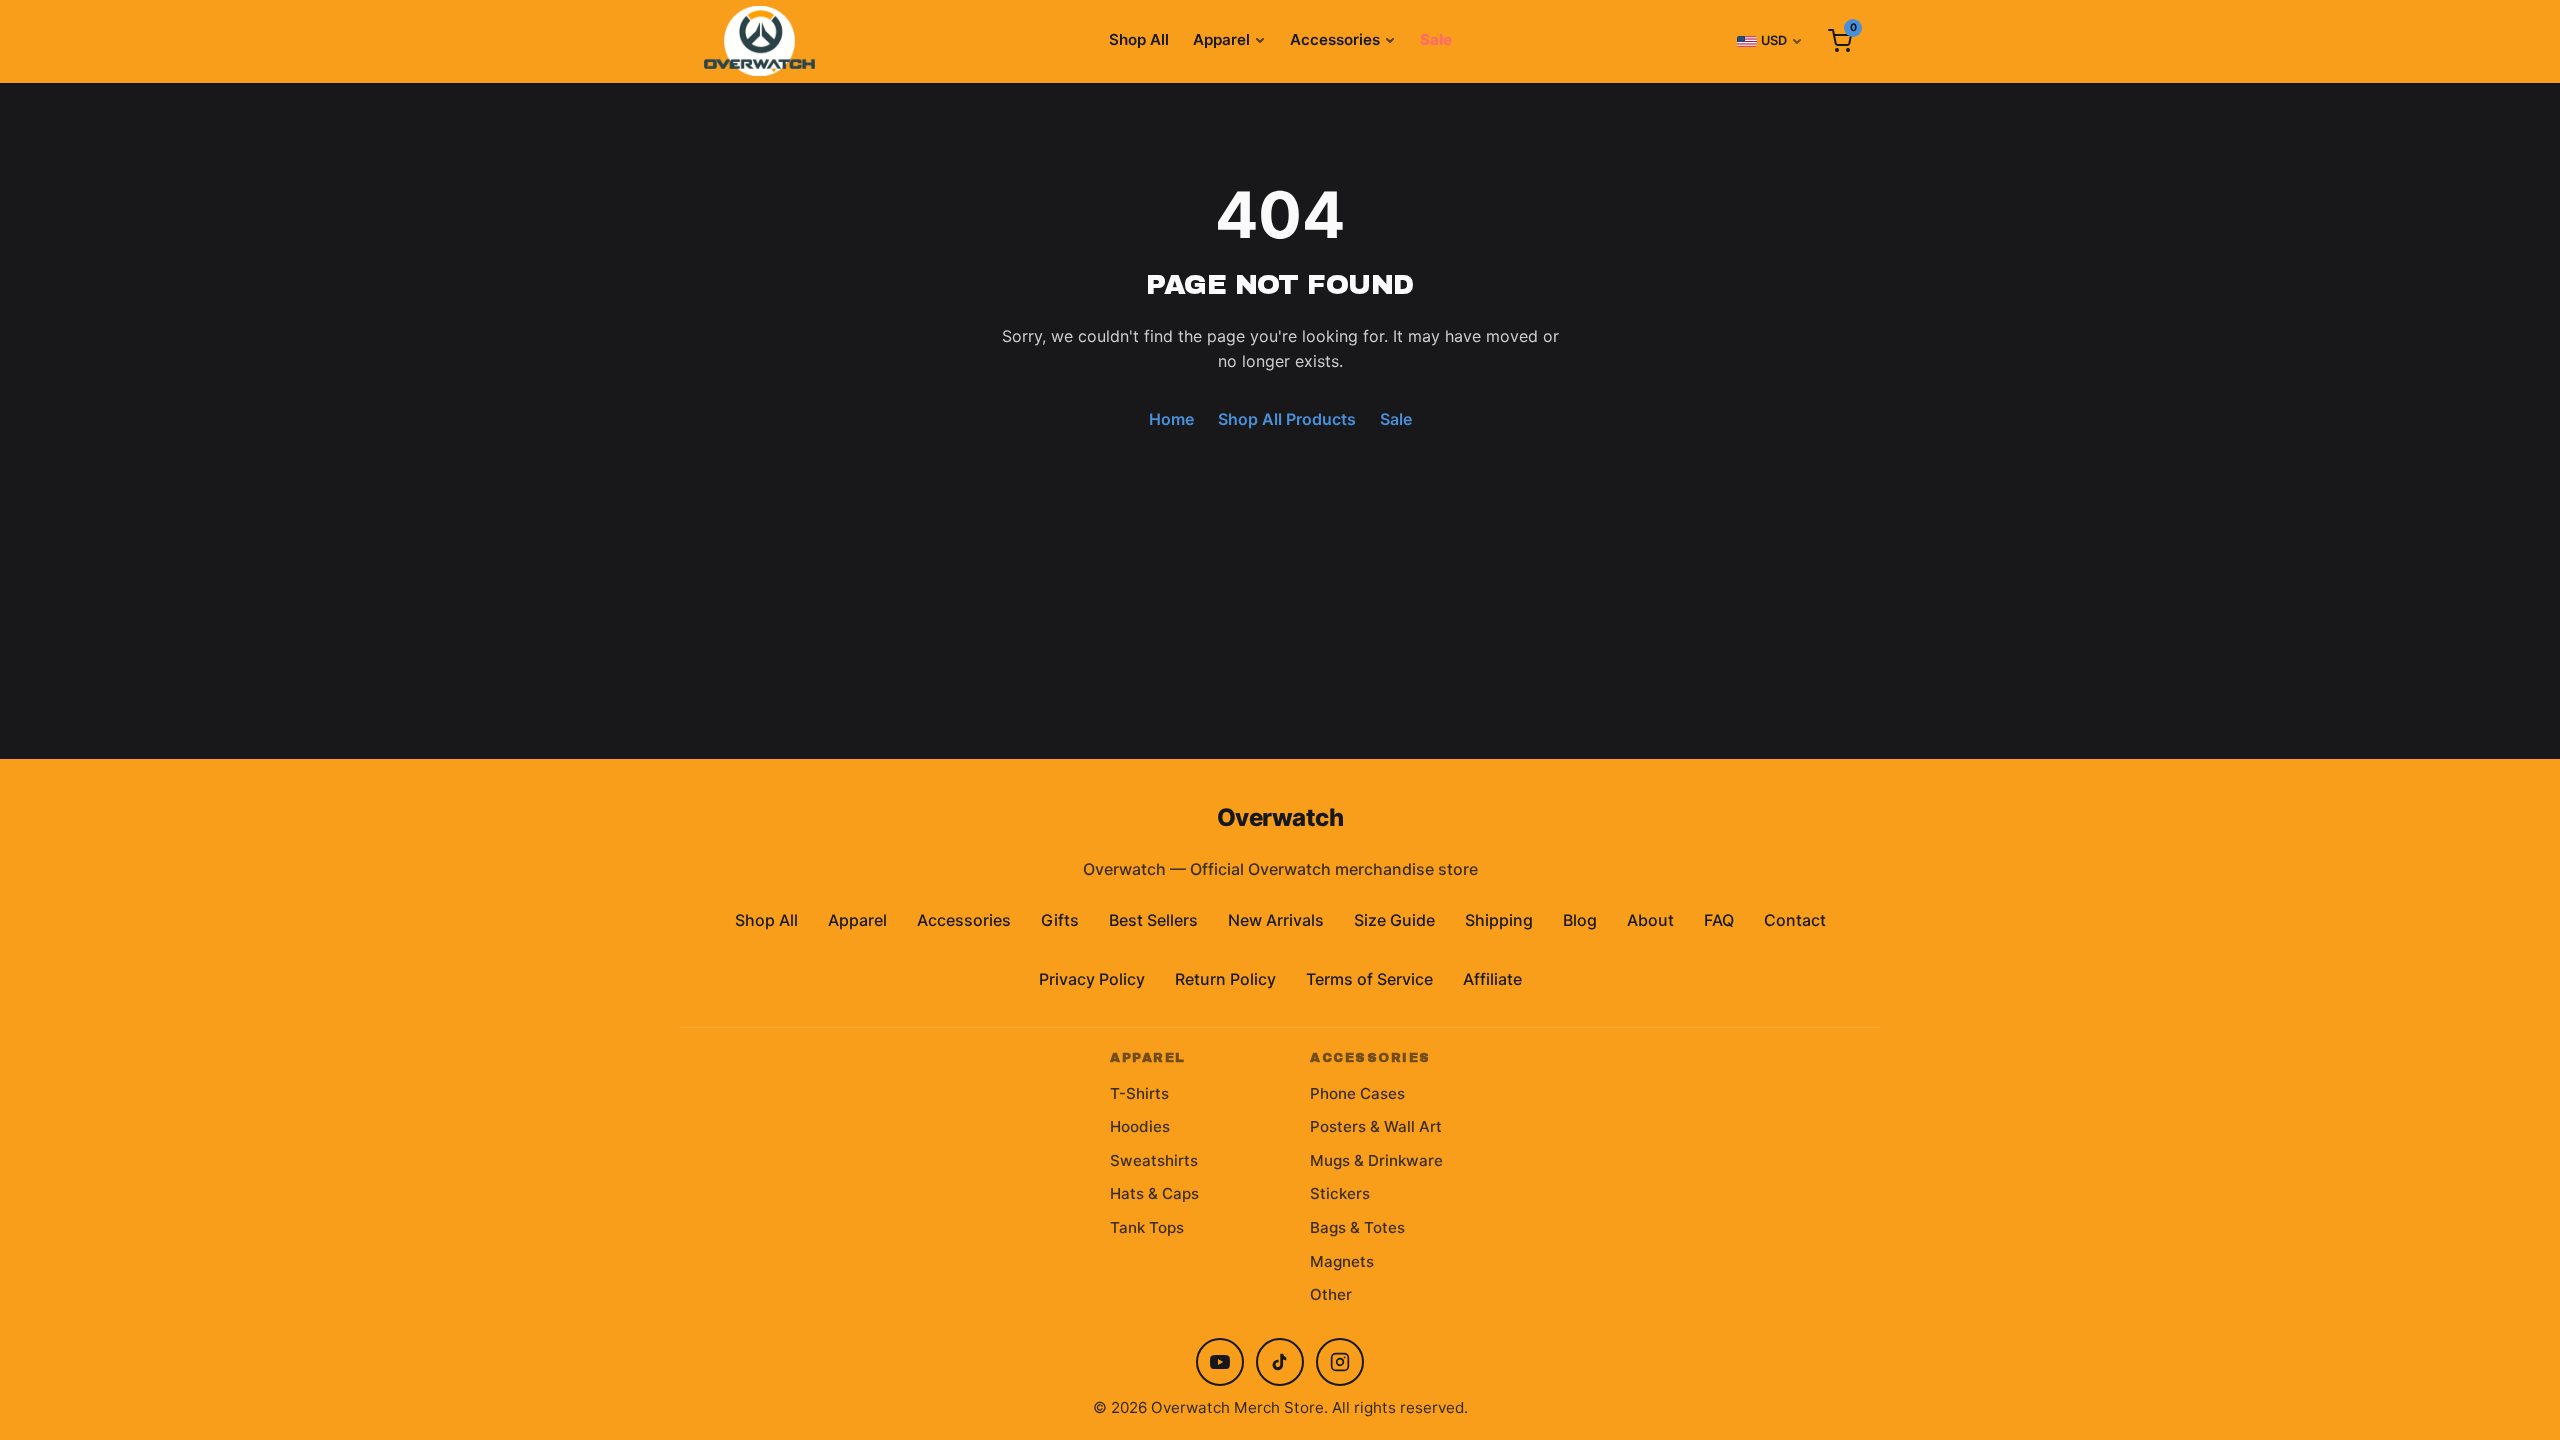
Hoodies (1140, 1126)
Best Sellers (1153, 920)
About (1650, 920)
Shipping (1499, 920)
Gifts (1060, 920)
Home (1171, 419)
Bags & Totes (1357, 1227)
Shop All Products (1287, 419)
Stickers (1340, 1193)
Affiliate (1492, 979)
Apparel (1221, 39)
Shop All (1139, 39)
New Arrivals (1276, 920)
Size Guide (1394, 920)
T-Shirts (1139, 1093)
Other (1331, 1294)
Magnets (1342, 1261)
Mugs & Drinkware (1376, 1160)
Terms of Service (1369, 979)
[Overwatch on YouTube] (1220, 1362)
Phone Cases (1357, 1093)
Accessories (1335, 39)
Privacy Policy (1092, 979)
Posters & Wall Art (1376, 1126)
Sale (1436, 39)
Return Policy (1225, 979)
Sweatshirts (1154, 1160)
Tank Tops (1147, 1227)
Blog (1580, 920)
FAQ (1719, 920)
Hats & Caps (1154, 1193)
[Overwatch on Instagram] (1340, 1362)
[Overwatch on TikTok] (1280, 1362)
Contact (1795, 920)
